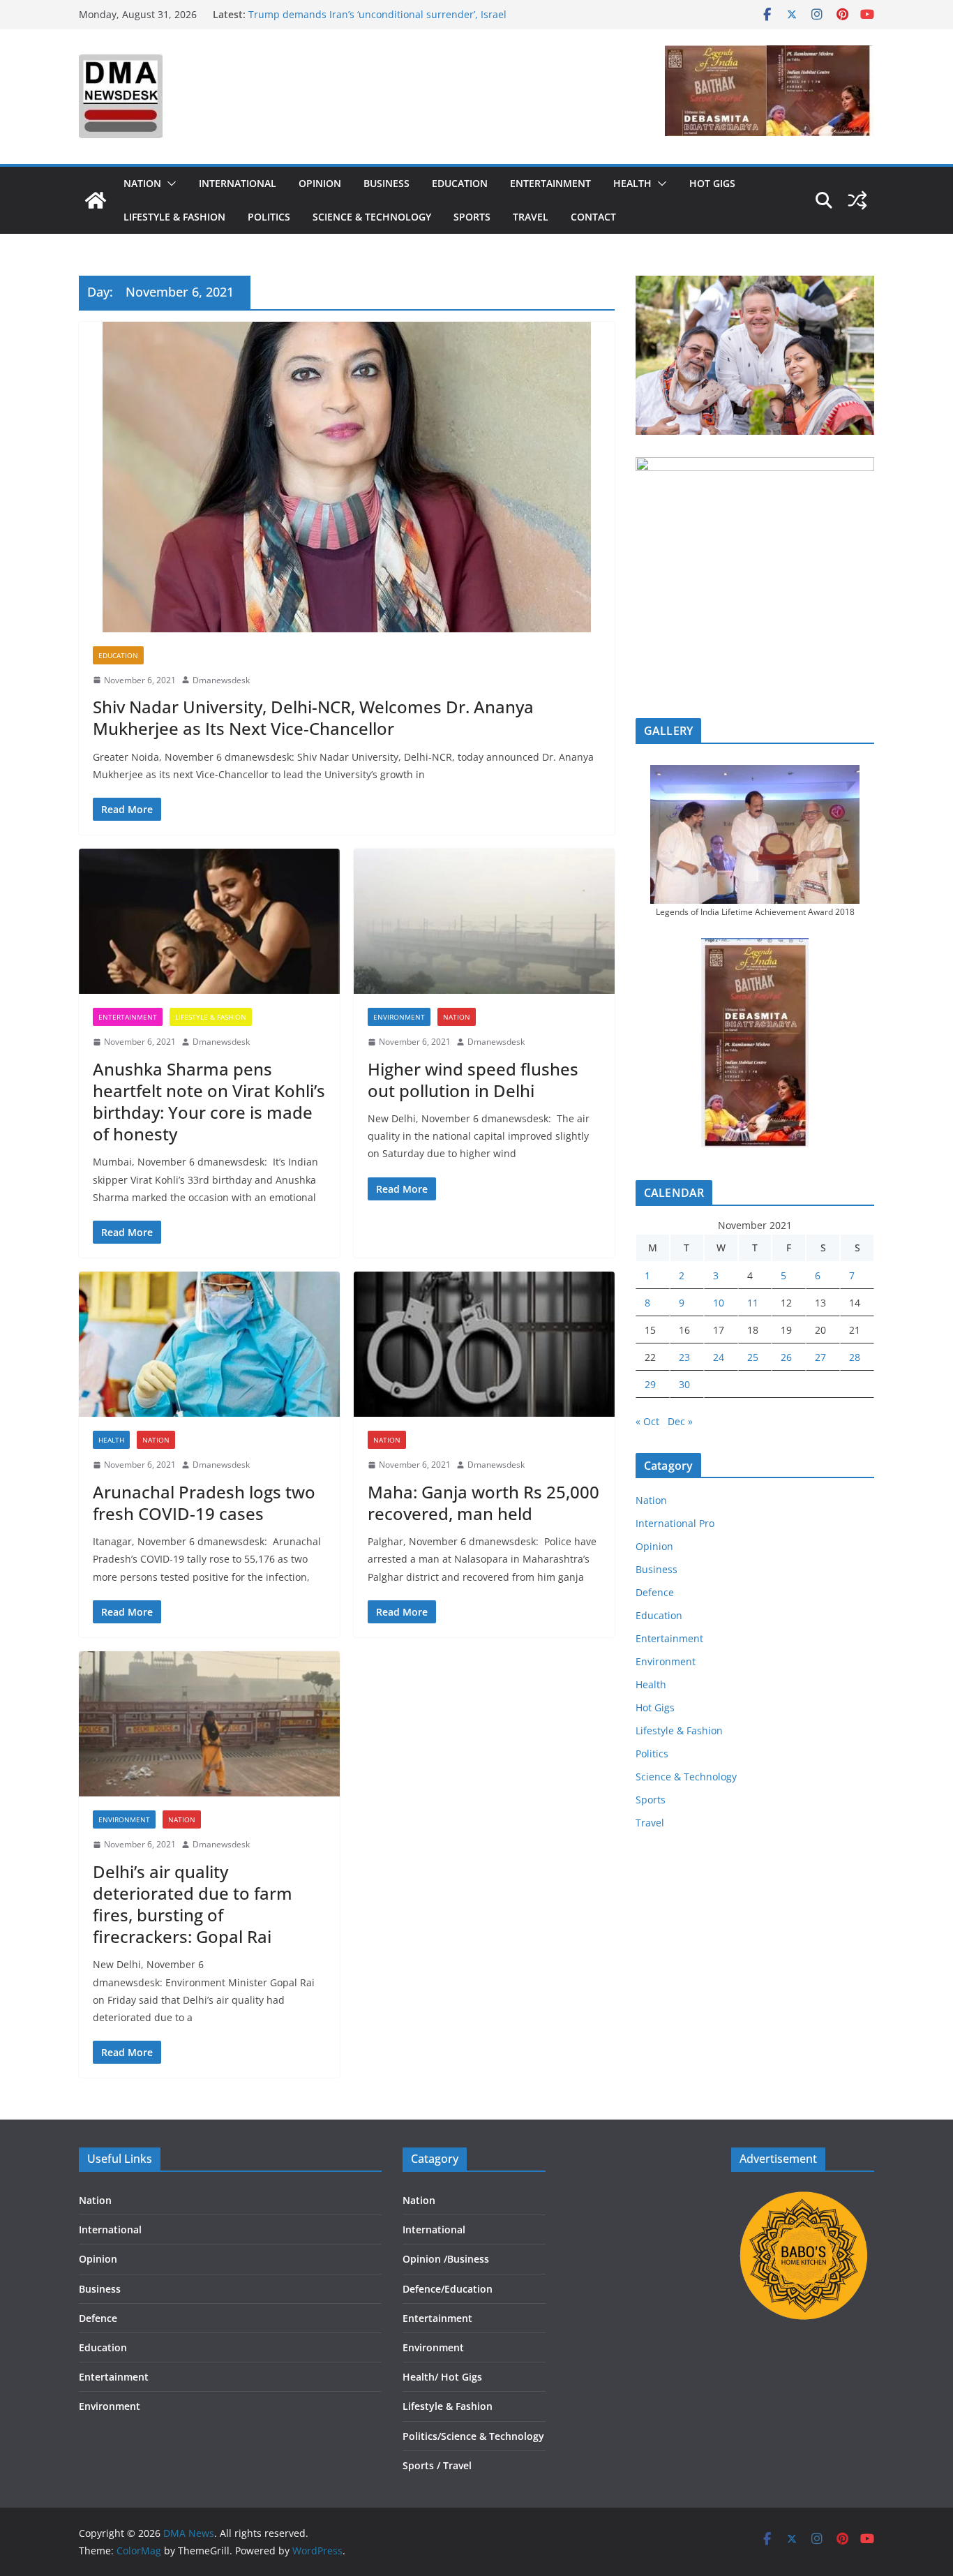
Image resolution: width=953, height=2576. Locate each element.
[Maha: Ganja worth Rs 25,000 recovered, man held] (484, 1344)
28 (855, 1357)
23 (684, 1357)
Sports (472, 217)
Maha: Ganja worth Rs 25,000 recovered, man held (483, 1503)
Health (632, 183)
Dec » (680, 1421)
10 (719, 1303)
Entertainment (550, 183)
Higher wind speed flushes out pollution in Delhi (473, 1080)
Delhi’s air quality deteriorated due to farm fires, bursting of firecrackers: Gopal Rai (193, 1904)
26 (786, 1357)
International (238, 183)
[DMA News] (96, 200)
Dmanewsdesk (221, 680)
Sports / (421, 2465)
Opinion (320, 183)
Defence (655, 1592)
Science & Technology (372, 217)
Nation (142, 183)
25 (753, 1357)
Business (387, 183)
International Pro (675, 1523)
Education (460, 183)
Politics (269, 217)
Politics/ (422, 2436)
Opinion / (425, 2259)
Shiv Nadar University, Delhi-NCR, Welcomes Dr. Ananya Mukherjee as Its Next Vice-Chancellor (313, 717)
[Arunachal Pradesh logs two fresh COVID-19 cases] (209, 1344)
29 (650, 1384)
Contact (593, 217)
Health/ (422, 2377)
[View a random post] (857, 200)
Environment (399, 1017)
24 (719, 1357)
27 (820, 1357)
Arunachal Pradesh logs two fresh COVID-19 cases (204, 1503)
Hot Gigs (712, 183)
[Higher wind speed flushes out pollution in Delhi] (484, 921)
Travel (531, 217)
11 (753, 1303)
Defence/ (423, 2289)
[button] (169, 184)
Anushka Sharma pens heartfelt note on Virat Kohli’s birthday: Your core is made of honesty (209, 1102)
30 (684, 1384)
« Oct (647, 1421)
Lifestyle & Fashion (174, 217)
